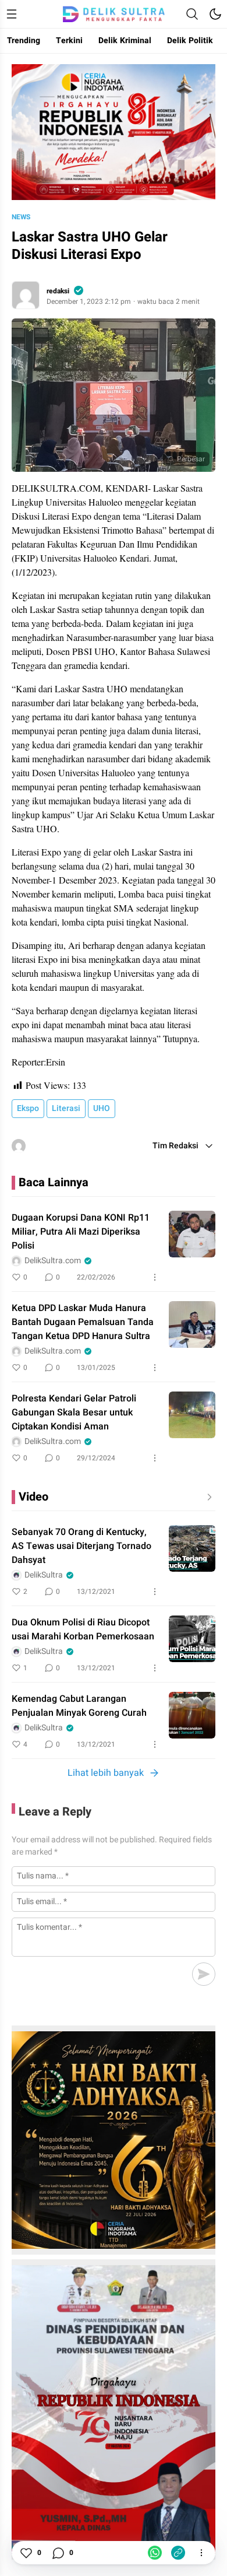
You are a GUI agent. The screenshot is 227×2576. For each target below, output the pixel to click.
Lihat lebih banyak (106, 1773)
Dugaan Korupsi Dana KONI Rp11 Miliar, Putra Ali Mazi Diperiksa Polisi (81, 1232)
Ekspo (28, 1108)
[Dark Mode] (215, 14)
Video (33, 1497)
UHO (102, 1108)
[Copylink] (178, 2553)
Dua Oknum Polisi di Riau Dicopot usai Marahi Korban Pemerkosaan (83, 1629)
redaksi (58, 291)
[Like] (26, 2553)
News (21, 217)
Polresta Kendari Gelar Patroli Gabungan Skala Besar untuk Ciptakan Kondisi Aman (74, 1413)
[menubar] (12, 14)
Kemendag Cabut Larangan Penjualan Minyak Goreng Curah (79, 1706)
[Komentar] (58, 2553)
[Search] (192, 14)
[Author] (26, 295)
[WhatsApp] (155, 2553)
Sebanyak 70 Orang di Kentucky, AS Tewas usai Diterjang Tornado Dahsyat (81, 1546)
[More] (155, 1277)
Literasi (66, 1108)
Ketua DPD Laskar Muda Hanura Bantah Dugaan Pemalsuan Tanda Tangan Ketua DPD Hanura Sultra (83, 1322)
